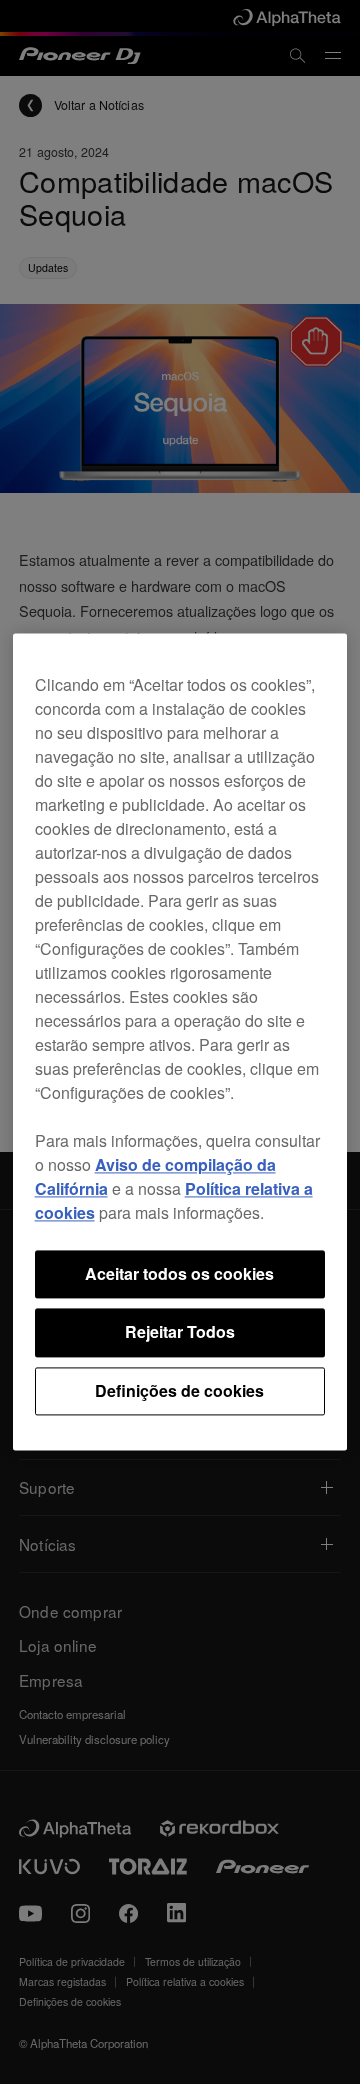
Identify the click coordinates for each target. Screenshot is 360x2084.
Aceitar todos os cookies (179, 1273)
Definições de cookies (179, 1390)
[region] (180, 1041)
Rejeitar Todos (180, 1332)
